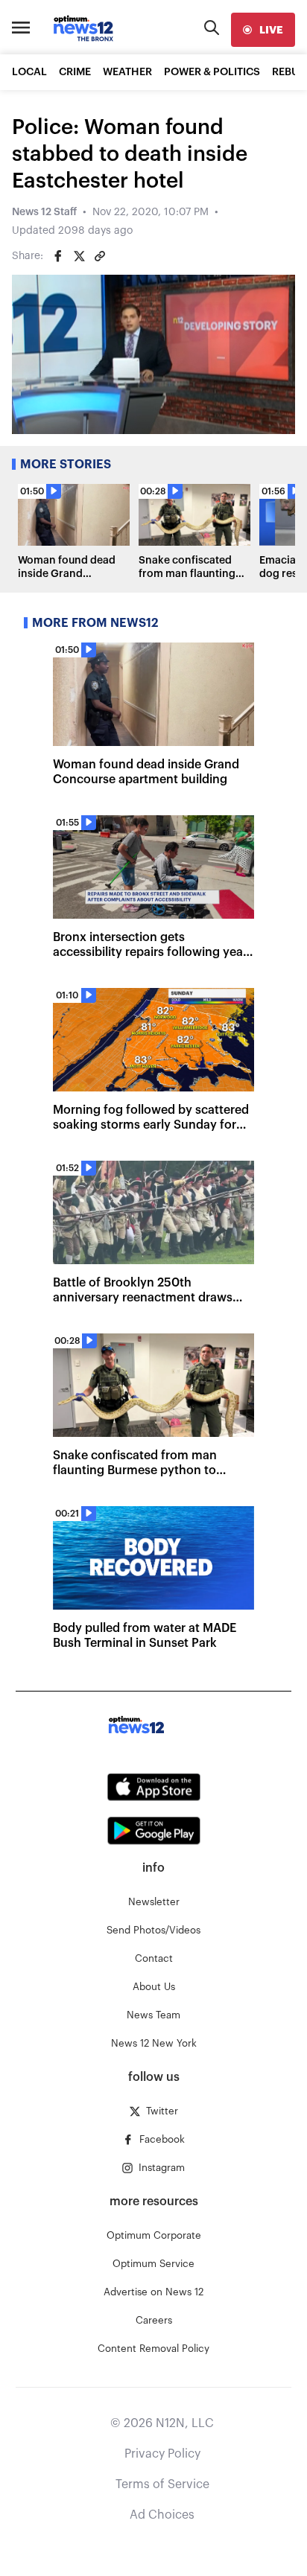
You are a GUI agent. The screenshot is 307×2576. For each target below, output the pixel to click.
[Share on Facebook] (58, 256)
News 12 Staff (44, 212)
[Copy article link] (100, 256)
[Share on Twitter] (79, 256)
